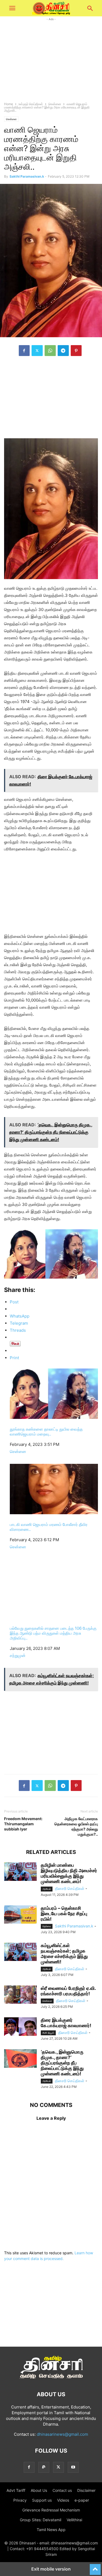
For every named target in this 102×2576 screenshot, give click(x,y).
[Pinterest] (76, 351)
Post (14, 1302)
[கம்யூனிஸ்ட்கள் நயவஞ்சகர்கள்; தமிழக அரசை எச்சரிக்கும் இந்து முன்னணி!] (20, 1952)
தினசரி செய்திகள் (70, 1888)
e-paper (82, 2500)
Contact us (62, 2490)
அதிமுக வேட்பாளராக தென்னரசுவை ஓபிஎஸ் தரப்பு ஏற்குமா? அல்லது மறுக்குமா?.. (76, 1826)
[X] (37, 351)
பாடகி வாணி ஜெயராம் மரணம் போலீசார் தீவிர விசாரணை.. (49, 1527)
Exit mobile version (51, 2569)
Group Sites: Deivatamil (41, 2520)
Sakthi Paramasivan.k (27, 176)
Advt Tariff (16, 2490)
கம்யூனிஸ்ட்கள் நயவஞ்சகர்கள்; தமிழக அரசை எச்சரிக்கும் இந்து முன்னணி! (64, 1954)
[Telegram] (63, 351)
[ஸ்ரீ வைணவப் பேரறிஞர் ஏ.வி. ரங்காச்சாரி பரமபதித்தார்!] (20, 1995)
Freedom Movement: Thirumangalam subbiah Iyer (23, 1824)
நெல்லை (47, 1926)
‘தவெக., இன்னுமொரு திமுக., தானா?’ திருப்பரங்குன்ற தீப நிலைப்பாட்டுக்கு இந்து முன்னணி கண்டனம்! (62, 2063)
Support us (42, 2500)
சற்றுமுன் (18, 1655)
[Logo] (51, 2378)
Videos (63, 2500)
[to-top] (95, 2567)
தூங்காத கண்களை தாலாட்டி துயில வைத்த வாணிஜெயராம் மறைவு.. (46, 1432)
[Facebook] (24, 351)
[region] (51, 400)
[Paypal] (44, 2467)
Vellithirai (74, 2520)
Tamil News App (51, 2530)
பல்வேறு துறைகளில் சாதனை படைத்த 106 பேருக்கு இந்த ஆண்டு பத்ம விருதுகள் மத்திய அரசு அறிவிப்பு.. (53, 1633)
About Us (39, 2490)
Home (9, 104)
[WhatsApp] (50, 351)
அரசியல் (47, 1889)
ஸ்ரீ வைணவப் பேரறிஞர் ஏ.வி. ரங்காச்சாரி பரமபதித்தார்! (68, 1991)
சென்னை (55, 104)
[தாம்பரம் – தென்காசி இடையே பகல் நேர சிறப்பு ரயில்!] (20, 1915)
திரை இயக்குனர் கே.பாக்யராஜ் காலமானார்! (66, 2023)
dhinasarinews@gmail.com (62, 2434)
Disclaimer (86, 2490)
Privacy (20, 2500)
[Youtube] (73, 2467)
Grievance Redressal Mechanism (51, 2510)
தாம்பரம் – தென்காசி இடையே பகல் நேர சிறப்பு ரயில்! (64, 1914)
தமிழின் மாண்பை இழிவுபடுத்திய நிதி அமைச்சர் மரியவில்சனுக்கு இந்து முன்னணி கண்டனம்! (69, 1873)
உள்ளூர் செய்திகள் (31, 104)
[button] (12, 8)
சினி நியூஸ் (48, 2033)
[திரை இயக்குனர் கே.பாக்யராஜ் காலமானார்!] (20, 2027)
